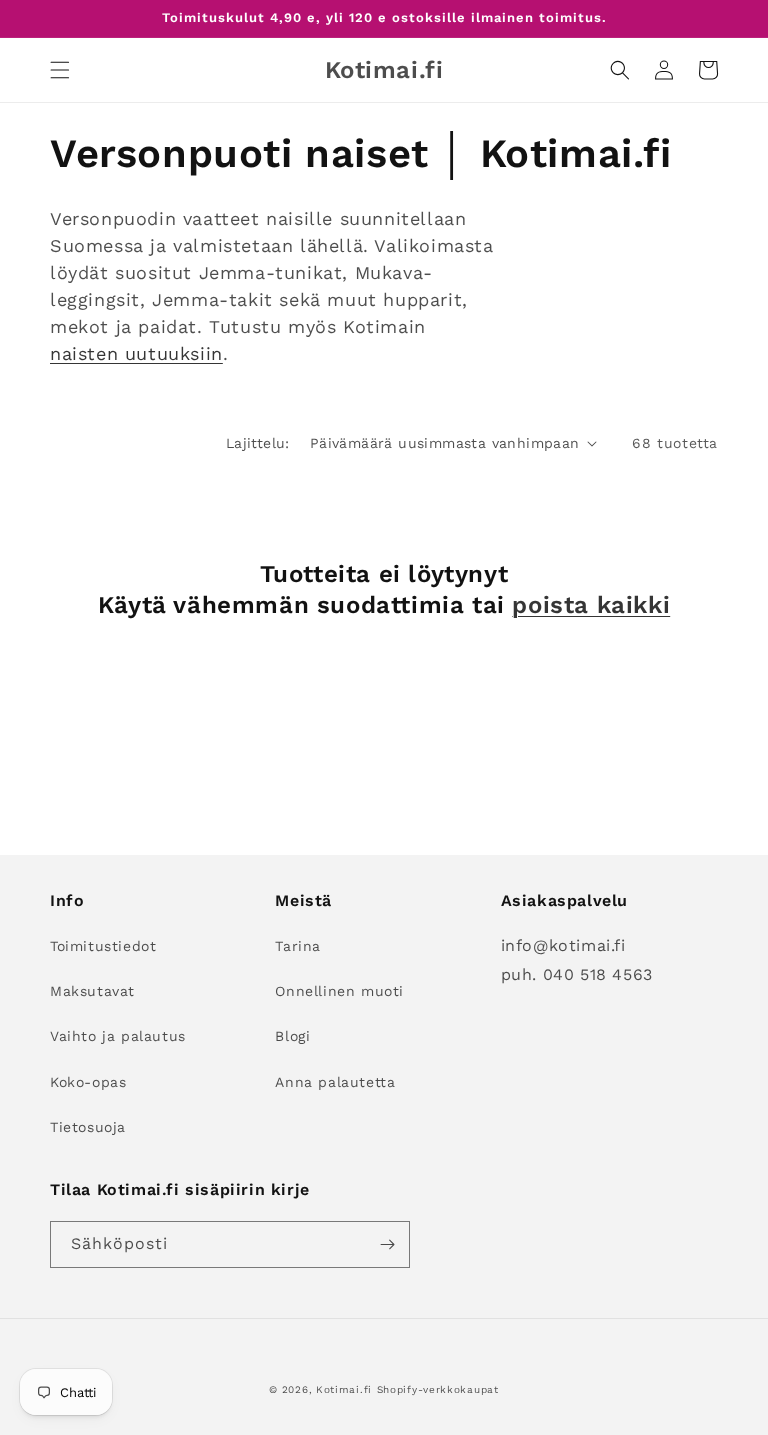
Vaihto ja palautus (118, 1036)
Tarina (298, 946)
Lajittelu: (258, 443)
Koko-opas (88, 1082)
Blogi (292, 1036)
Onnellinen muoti (339, 991)
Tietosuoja (88, 1127)
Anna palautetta (335, 1082)
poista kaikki (591, 605)
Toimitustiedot (103, 946)
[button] (60, 70)
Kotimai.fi (344, 1389)
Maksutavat (92, 991)
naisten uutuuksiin (136, 353)
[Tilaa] (387, 1244)
